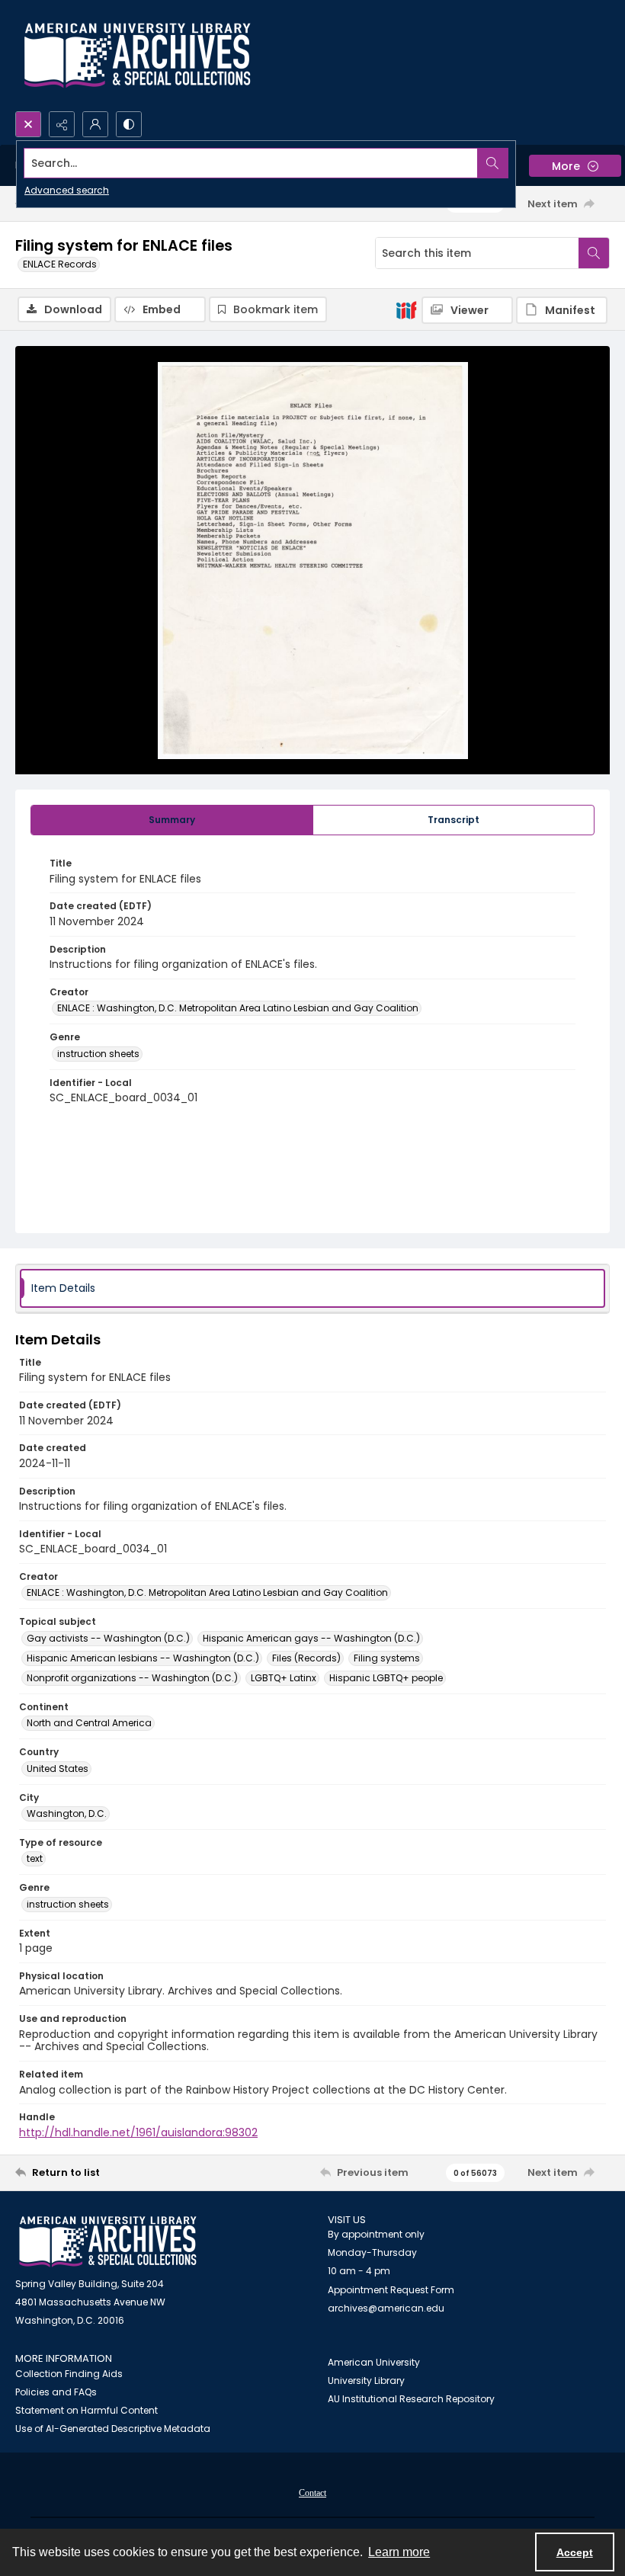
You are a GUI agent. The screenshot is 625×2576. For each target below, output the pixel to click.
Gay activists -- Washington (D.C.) (108, 1638)
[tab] (172, 820)
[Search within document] (594, 253)
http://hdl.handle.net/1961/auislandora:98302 (138, 2132)
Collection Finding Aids (69, 2374)
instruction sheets (98, 1054)
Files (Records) (306, 1658)
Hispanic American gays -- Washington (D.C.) (311, 1638)
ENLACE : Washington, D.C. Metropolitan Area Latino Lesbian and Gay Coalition (238, 1008)
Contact (312, 2493)
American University (374, 2362)
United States (58, 1769)
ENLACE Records (60, 264)
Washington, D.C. (67, 1813)
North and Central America (89, 1723)
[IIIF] (406, 309)
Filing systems (387, 1658)
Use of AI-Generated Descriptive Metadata (113, 2429)
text (35, 1858)
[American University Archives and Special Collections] (108, 2242)
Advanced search (67, 190)
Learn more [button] (399, 2552)
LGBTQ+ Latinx (284, 1678)
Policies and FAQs (56, 2392)
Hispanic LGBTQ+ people (386, 1678)
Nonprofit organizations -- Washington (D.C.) (132, 1678)
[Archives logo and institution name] (137, 56)
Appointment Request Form (391, 2290)
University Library (366, 2381)
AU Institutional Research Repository (411, 2399)
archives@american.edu (386, 2308)
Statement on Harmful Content (87, 2410)
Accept (575, 2552)
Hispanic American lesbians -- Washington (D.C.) (143, 1658)
